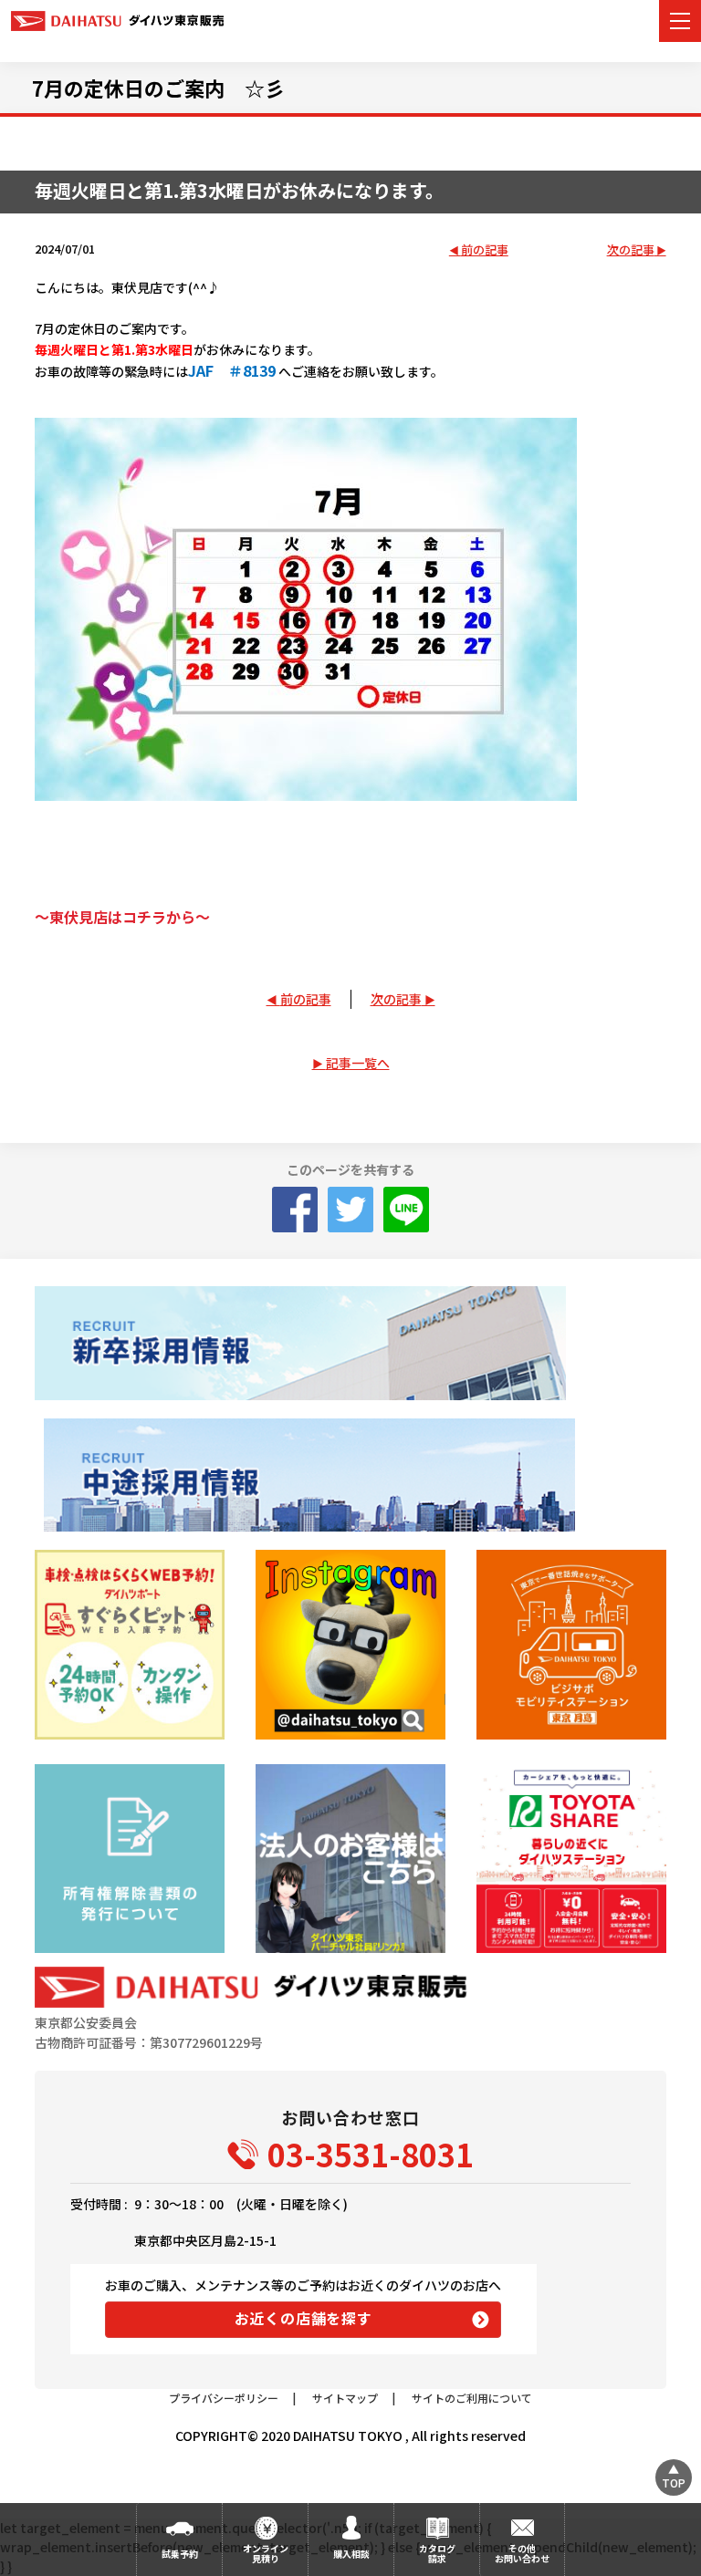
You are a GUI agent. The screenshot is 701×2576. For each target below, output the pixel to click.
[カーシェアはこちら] (571, 1859)
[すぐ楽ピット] (129, 1644)
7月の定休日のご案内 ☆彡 (158, 88)
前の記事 (485, 250)
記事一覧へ (358, 1063)
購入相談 (351, 2554)
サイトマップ (345, 2398)
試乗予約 (180, 2554)
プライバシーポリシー (224, 2398)
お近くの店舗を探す (303, 2318)
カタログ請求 (437, 2553)
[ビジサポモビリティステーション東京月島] (571, 1644)
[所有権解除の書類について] (129, 1859)
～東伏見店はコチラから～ (122, 917)
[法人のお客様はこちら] (350, 1859)
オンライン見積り (266, 2553)
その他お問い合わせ (522, 2553)
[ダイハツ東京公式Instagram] (350, 1644)
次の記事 (631, 250)
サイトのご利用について (472, 2398)
